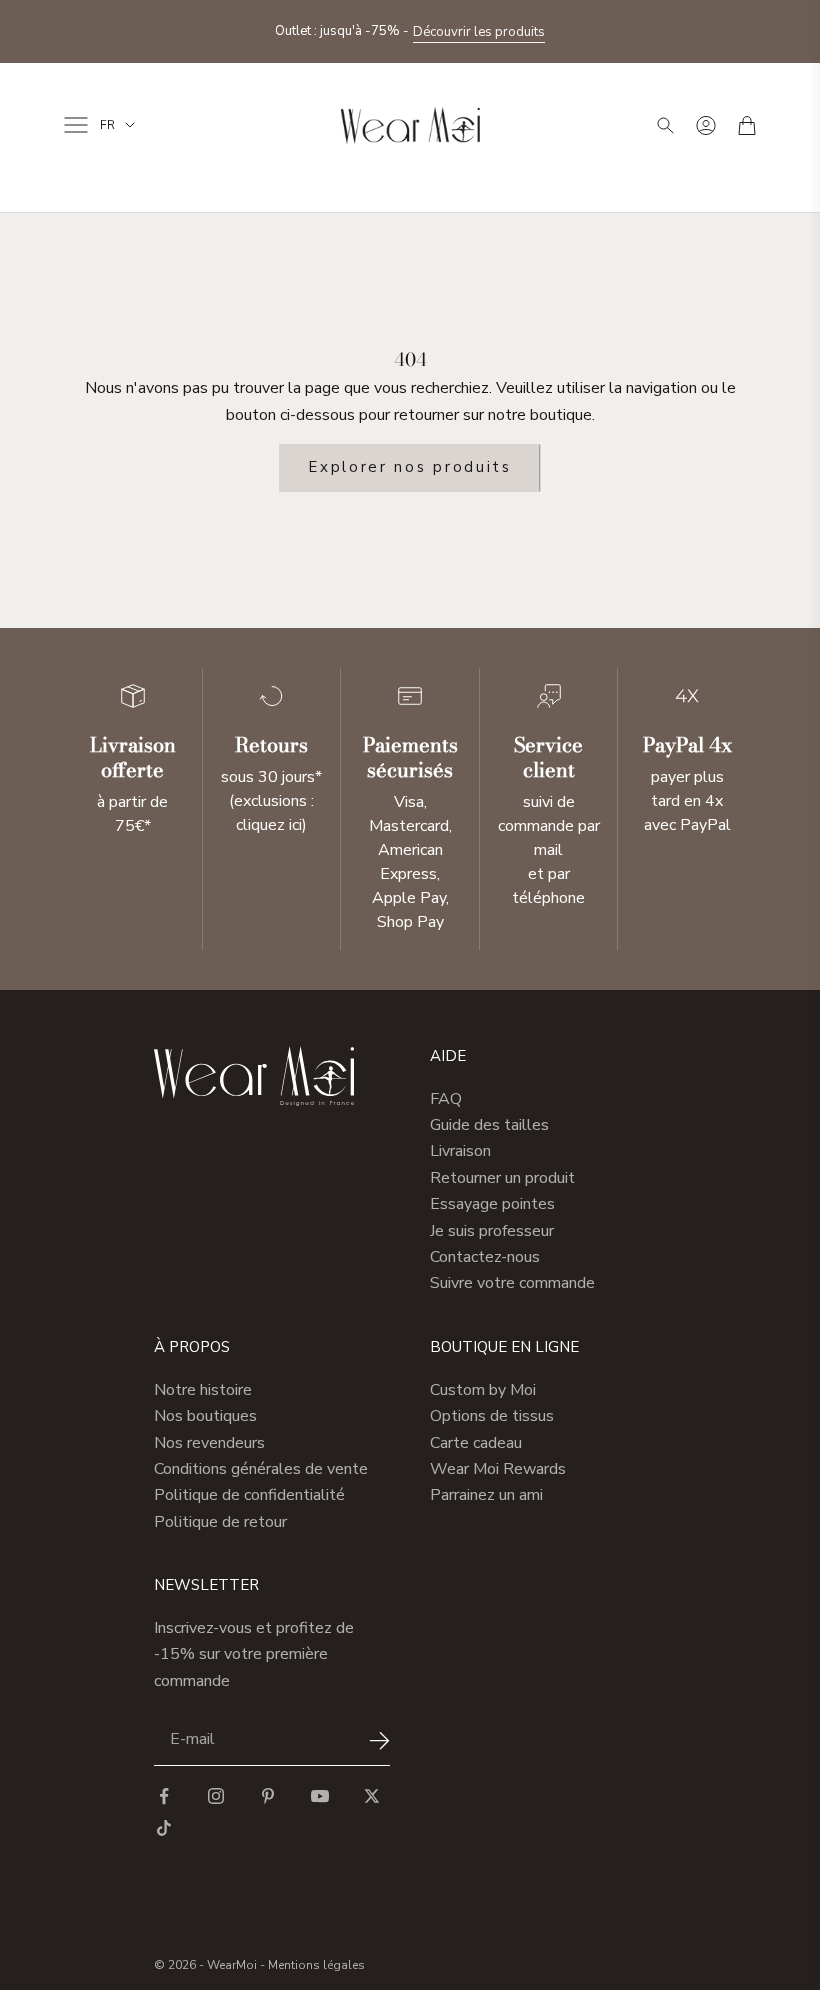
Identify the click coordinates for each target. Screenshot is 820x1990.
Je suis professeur (492, 1231)
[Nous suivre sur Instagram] (216, 1796)
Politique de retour (220, 1522)
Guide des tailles (489, 1125)
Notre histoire (203, 1390)
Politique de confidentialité (249, 1495)
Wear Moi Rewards (498, 1469)
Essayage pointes (492, 1204)
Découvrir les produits (479, 32)
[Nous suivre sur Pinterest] (268, 1796)
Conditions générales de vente (261, 1469)
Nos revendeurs (209, 1443)
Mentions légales (316, 1965)
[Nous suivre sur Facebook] (164, 1796)
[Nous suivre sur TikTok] (164, 1828)
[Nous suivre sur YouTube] (320, 1796)
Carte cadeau (476, 1443)
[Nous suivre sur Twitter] (372, 1796)
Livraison (460, 1151)
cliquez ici (269, 825)
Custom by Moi (483, 1390)
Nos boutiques (205, 1416)
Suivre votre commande (512, 1283)
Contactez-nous (485, 1257)
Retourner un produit (502, 1178)
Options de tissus (492, 1416)
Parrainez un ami (486, 1495)
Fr (107, 125)
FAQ (446, 1099)
